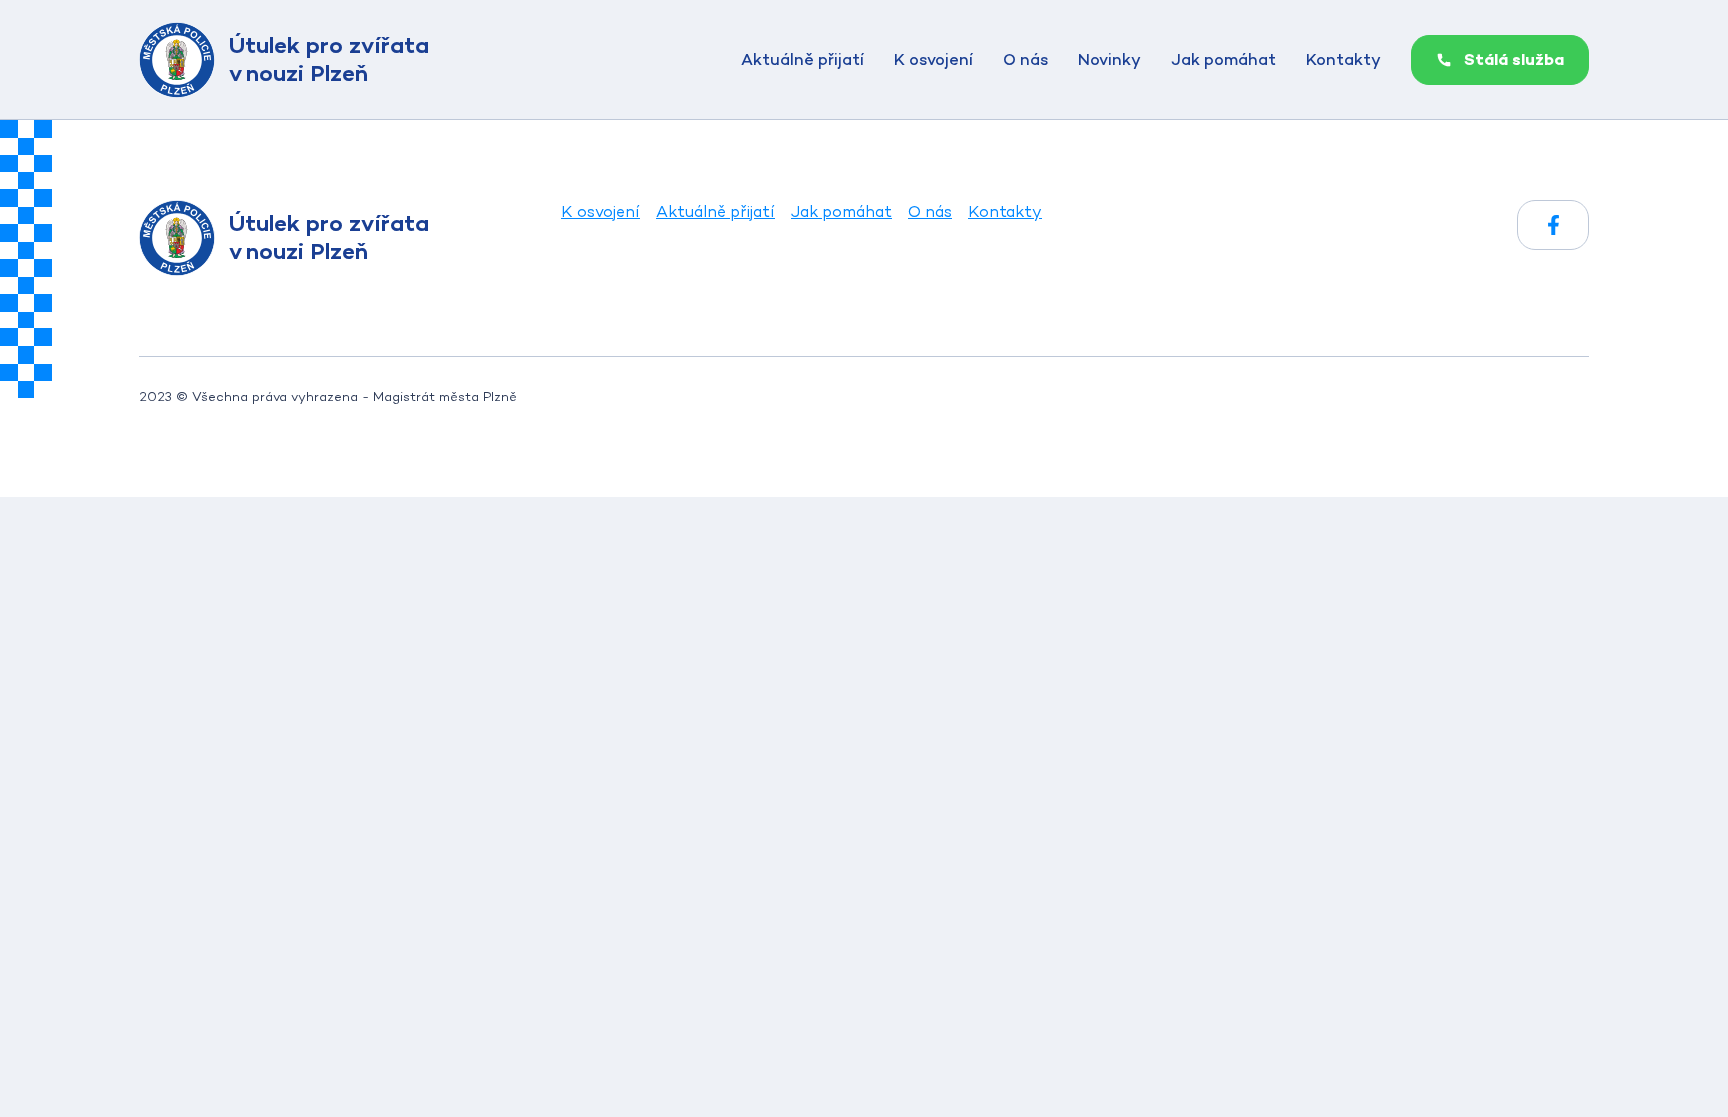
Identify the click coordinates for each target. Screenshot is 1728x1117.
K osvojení (933, 59)
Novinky (1109, 59)
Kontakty (1343, 59)
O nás (1025, 59)
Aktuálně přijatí (802, 59)
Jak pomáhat (1223, 59)
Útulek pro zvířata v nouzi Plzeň (329, 59)
